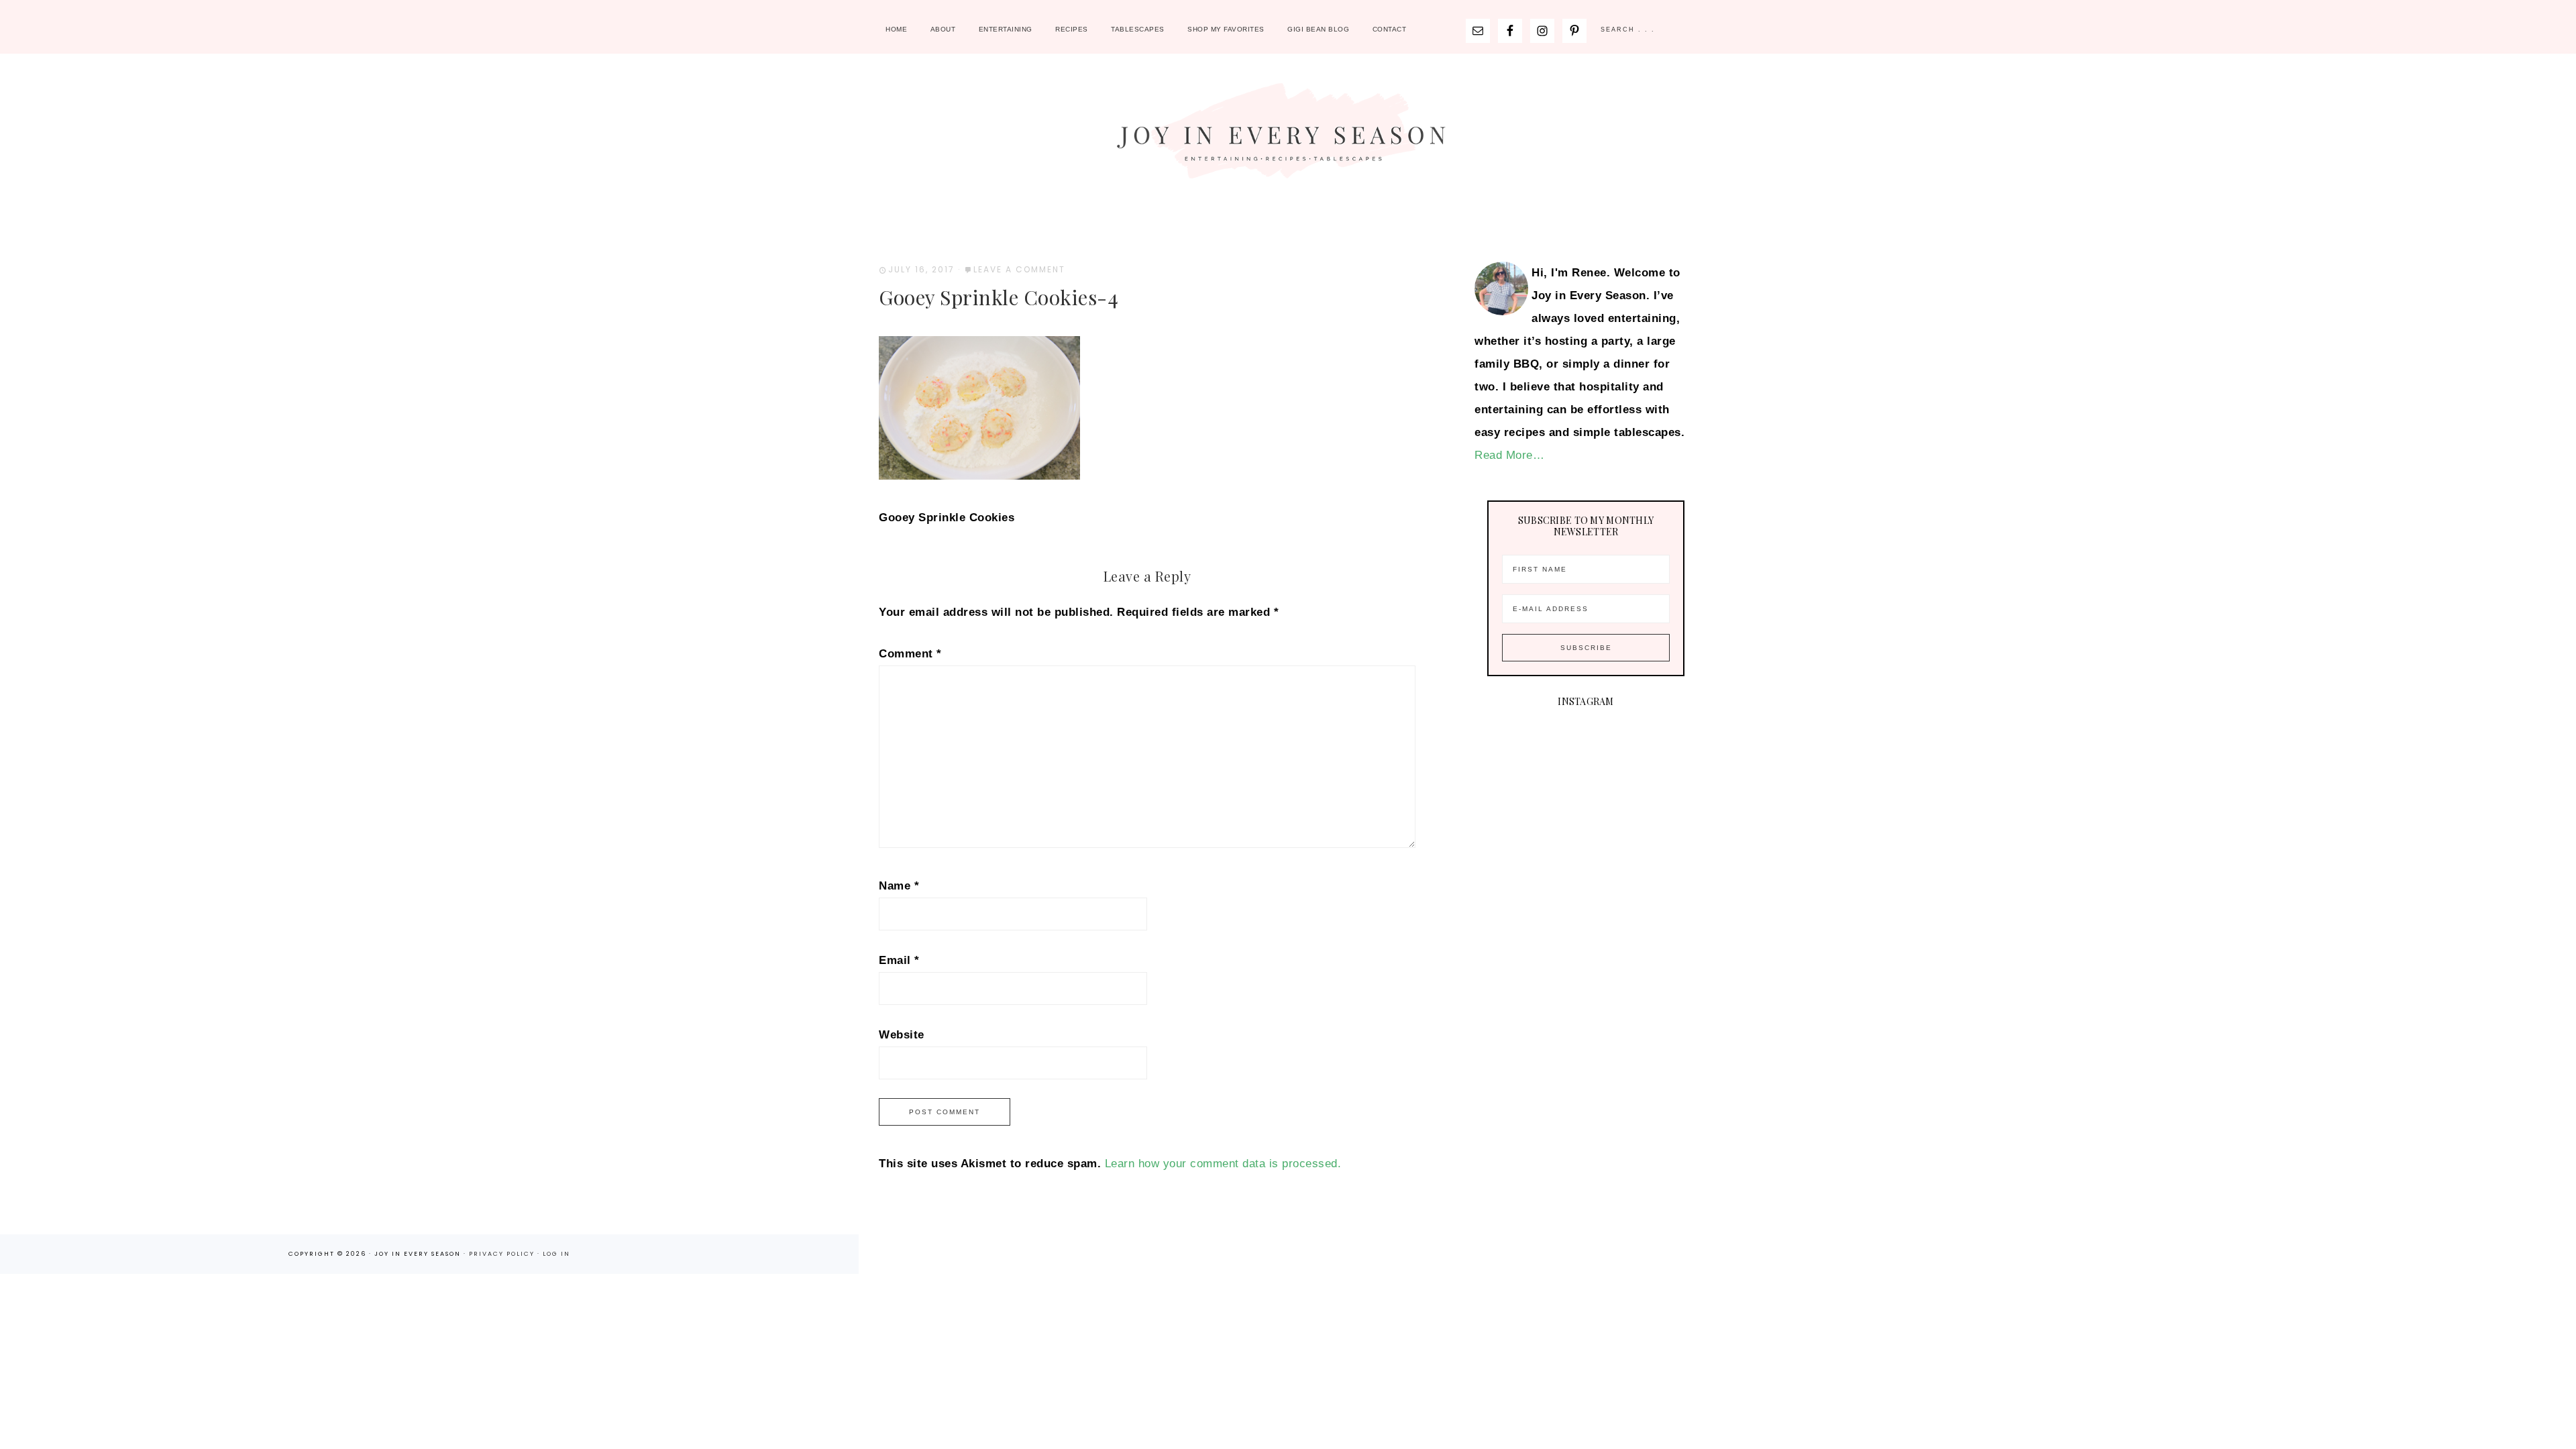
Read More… (1509, 455)
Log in (556, 1254)
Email (899, 960)
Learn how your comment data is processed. (1223, 1164)
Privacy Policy (503, 1254)
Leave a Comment (1019, 269)
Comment (910, 654)
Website (902, 1035)
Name (899, 886)
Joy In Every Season (1288, 138)
